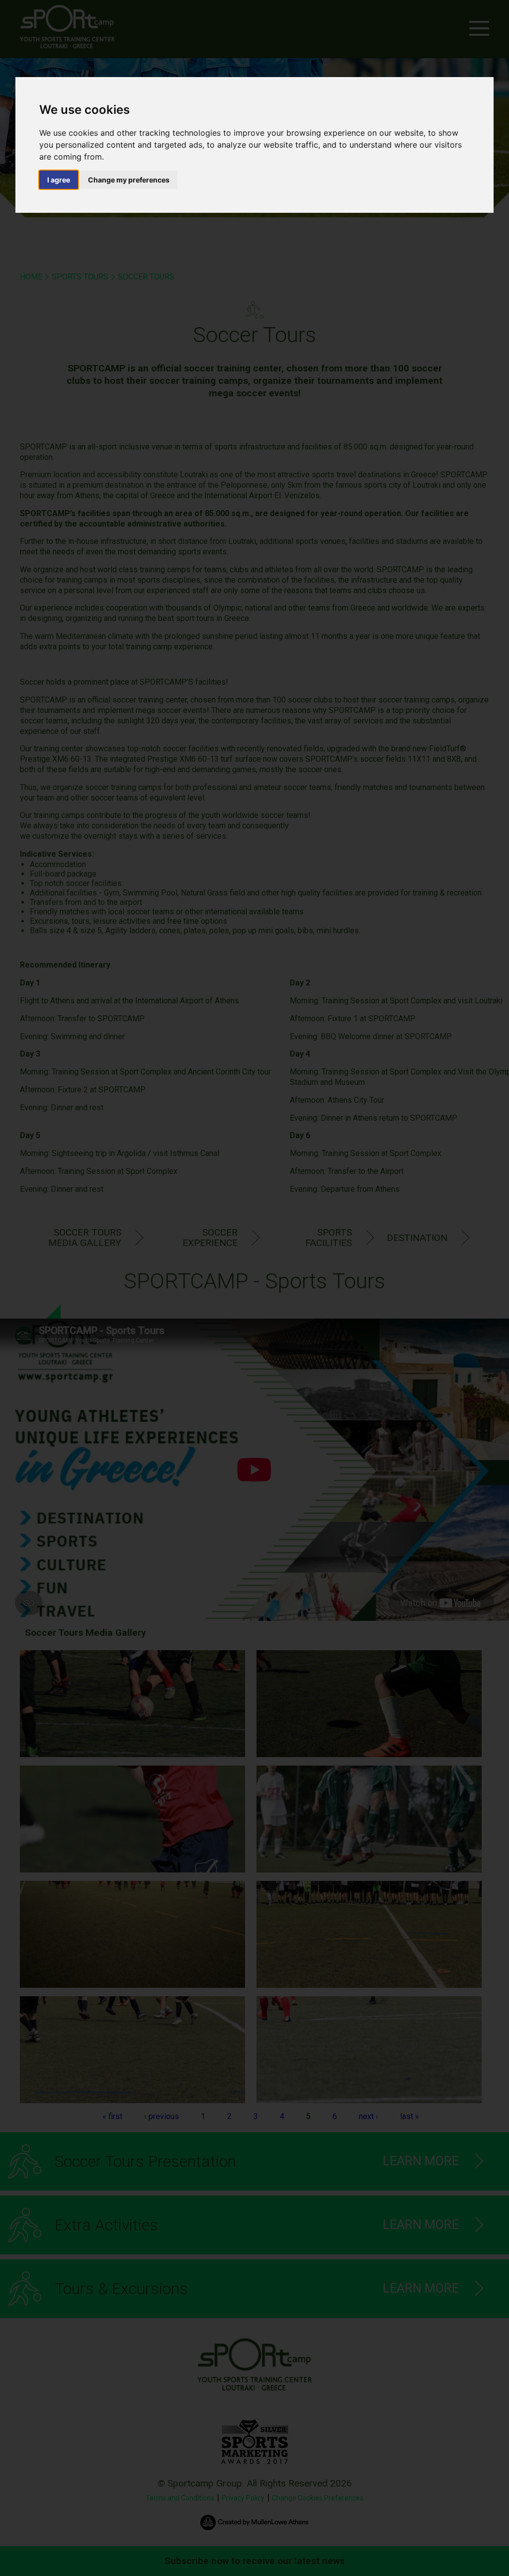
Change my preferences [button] (129, 180)
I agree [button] (59, 180)
